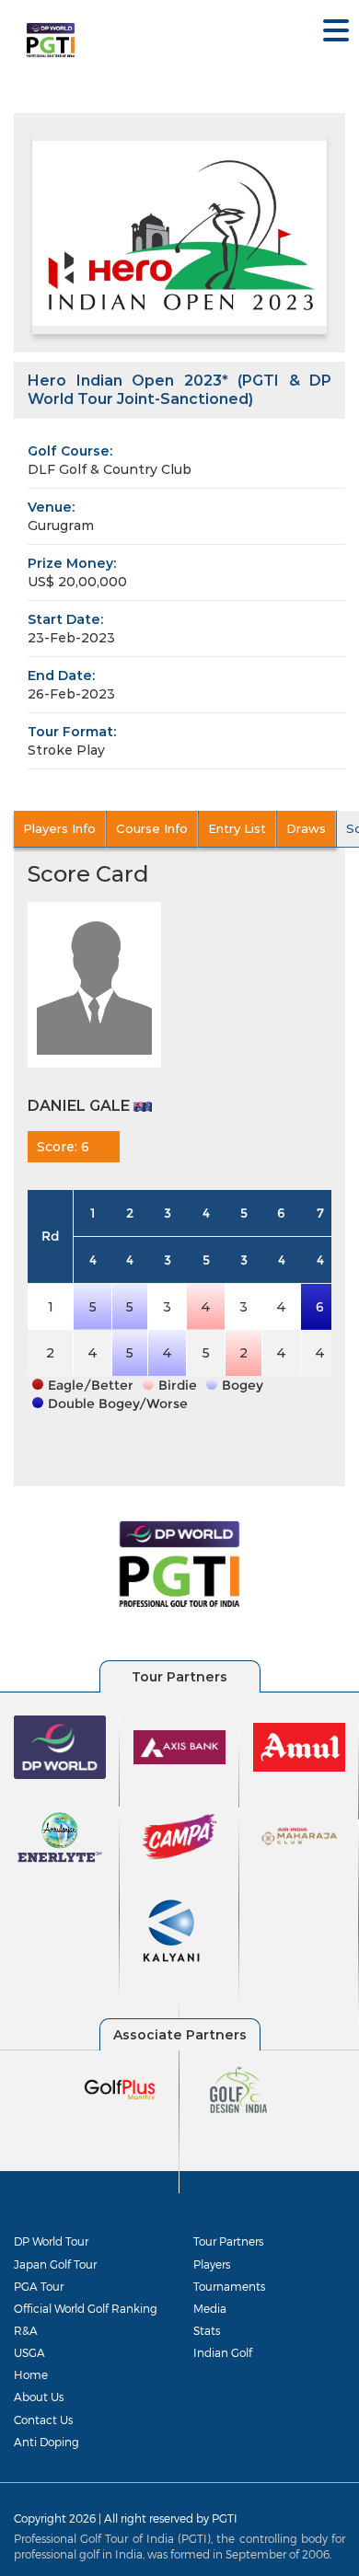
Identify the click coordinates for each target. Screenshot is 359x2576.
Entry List (237, 828)
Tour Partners (228, 2241)
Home (31, 2374)
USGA (29, 2352)
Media (210, 2308)
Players (212, 2264)
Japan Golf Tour (55, 2264)
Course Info (152, 828)
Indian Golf (223, 2352)
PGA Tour (39, 2286)
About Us (39, 2397)
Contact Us (43, 2420)
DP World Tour (51, 2241)
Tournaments (229, 2286)
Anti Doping (46, 2442)
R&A (26, 2330)
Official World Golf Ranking (86, 2308)
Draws (306, 828)
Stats (207, 2330)
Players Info (59, 828)
